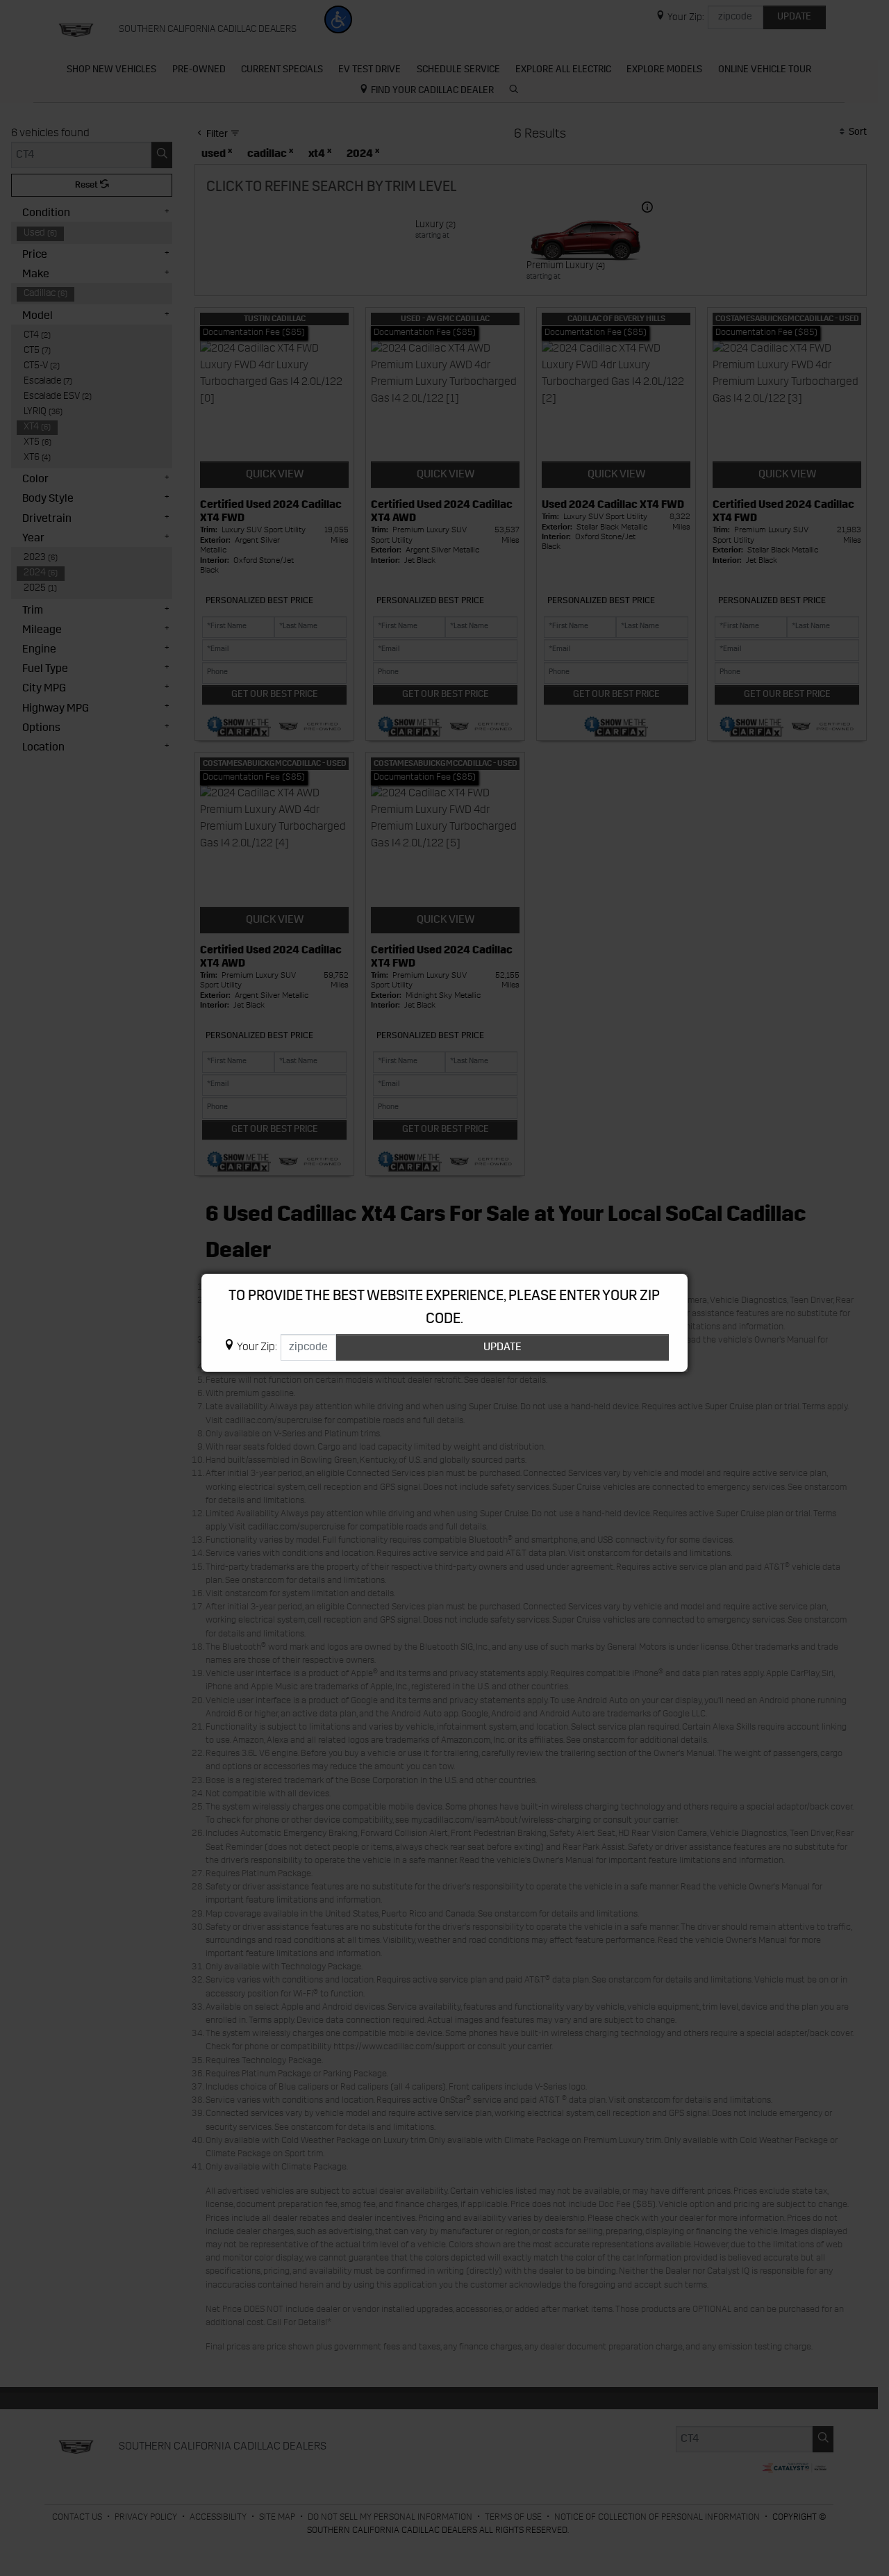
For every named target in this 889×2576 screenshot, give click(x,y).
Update (502, 1347)
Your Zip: (257, 1347)
